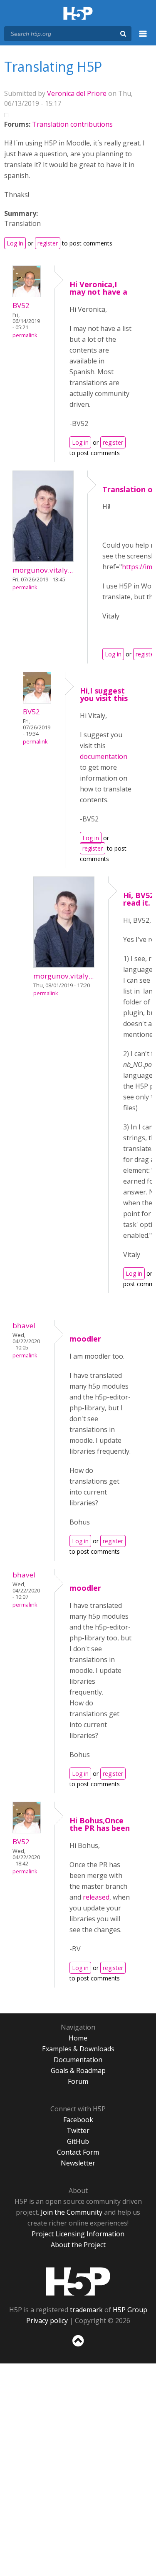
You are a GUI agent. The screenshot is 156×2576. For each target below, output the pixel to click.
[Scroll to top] (78, 2347)
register (48, 243)
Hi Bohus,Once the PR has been (100, 1824)
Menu (143, 38)
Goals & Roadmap (78, 2070)
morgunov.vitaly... (43, 570)
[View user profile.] (27, 295)
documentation (104, 756)
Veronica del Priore (77, 93)
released (96, 1897)
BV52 (21, 305)
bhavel (24, 1326)
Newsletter (78, 2163)
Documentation (78, 2060)
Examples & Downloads (78, 2049)
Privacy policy (47, 2321)
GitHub (78, 2141)
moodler (85, 1339)
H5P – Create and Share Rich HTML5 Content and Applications (78, 14)
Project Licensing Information (78, 2234)
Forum (78, 2081)
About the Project (78, 2245)
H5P (78, 2281)
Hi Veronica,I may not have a (98, 288)
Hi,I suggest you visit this (104, 694)
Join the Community (72, 2212)
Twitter (78, 2130)
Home (78, 2038)
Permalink (25, 335)
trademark (86, 2310)
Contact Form (78, 2152)
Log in (15, 243)
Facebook (78, 2120)
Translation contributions (72, 124)
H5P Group (130, 2310)
